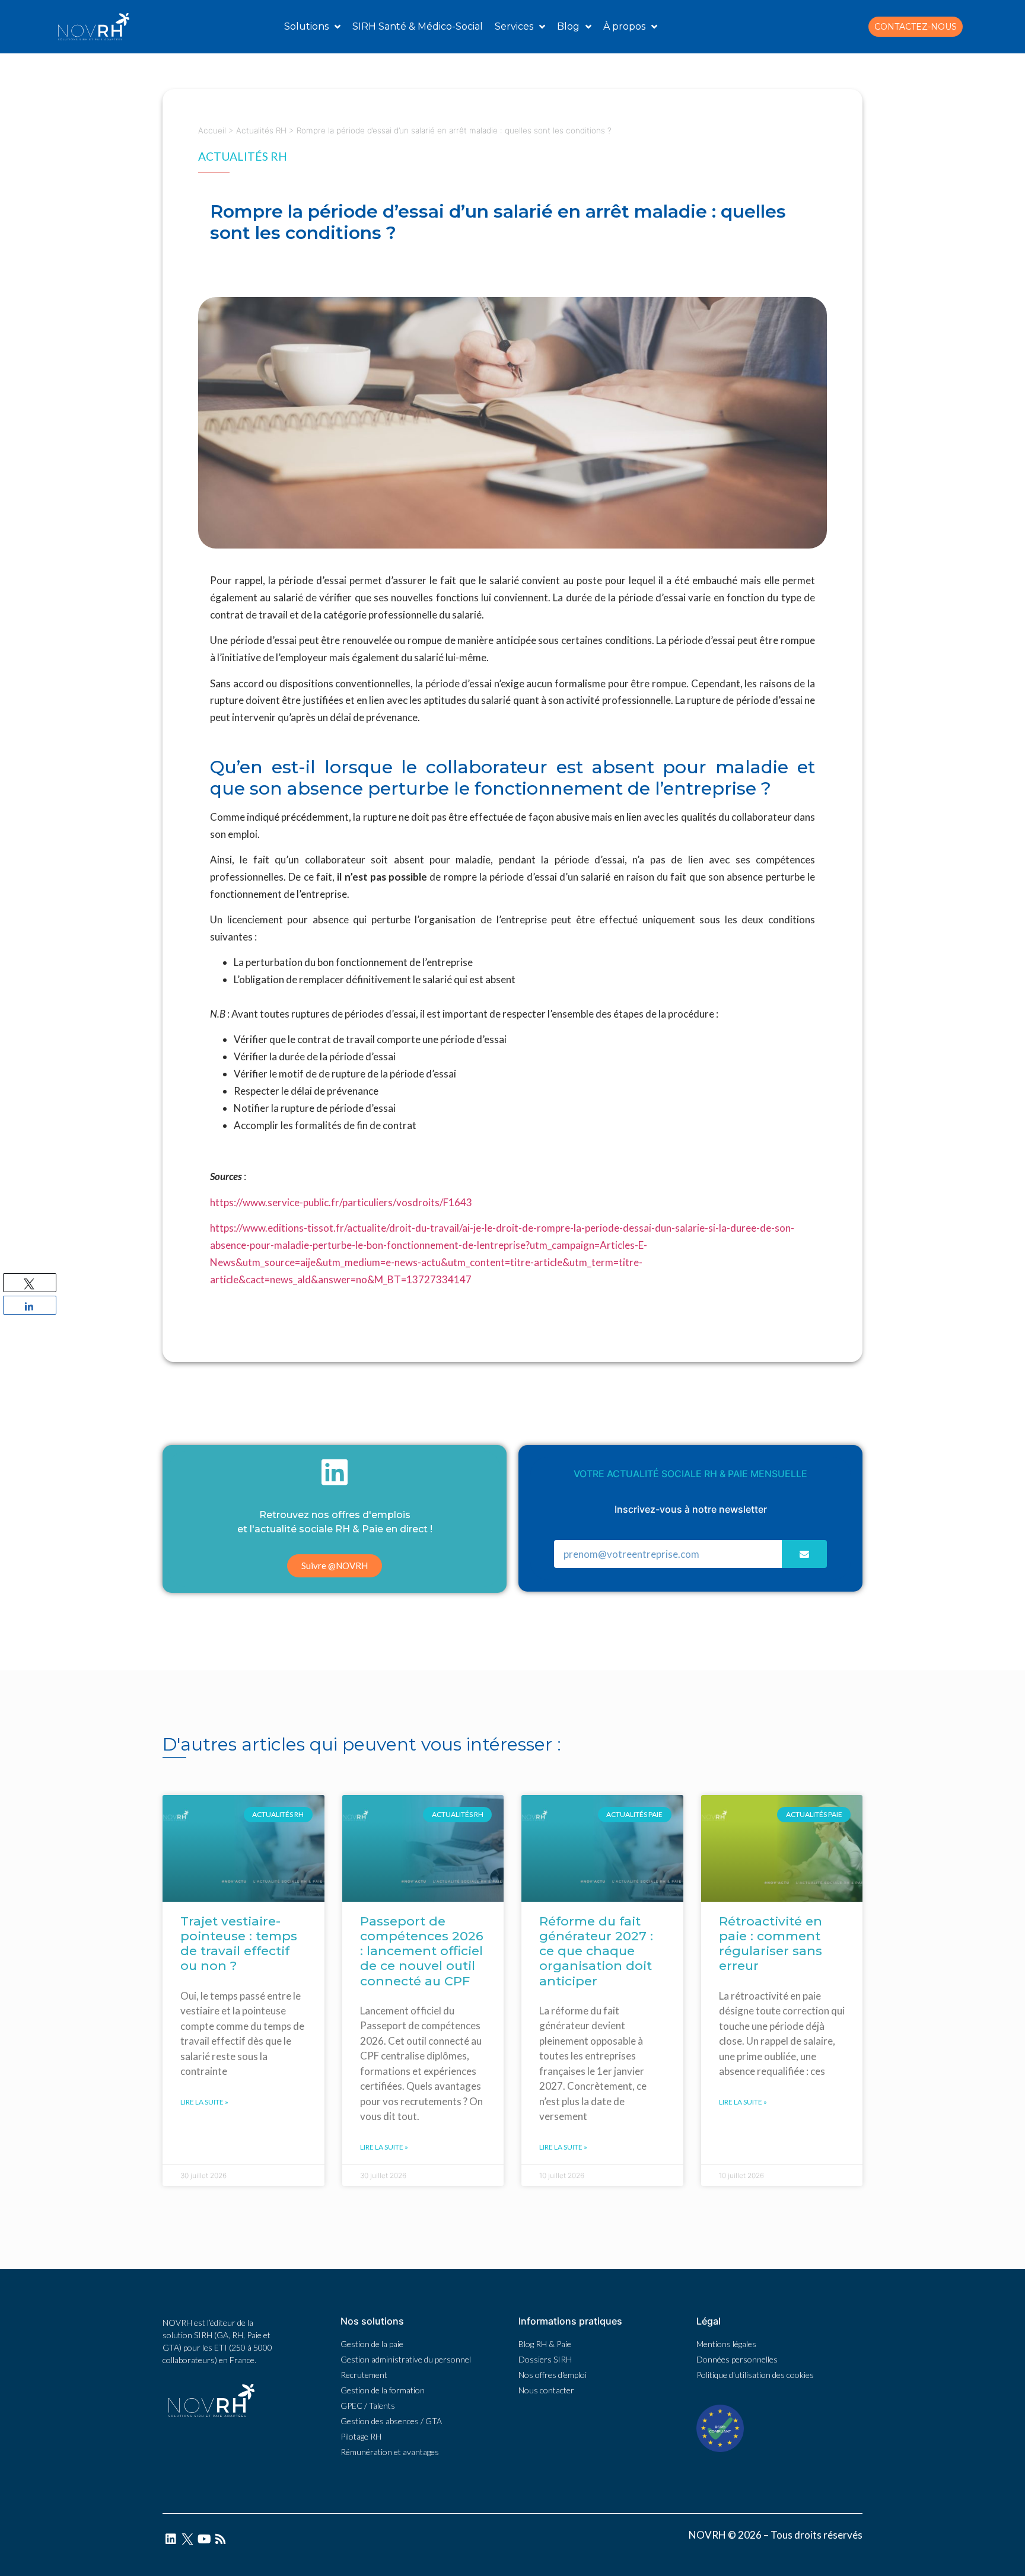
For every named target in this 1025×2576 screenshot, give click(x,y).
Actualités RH (261, 130)
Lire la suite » (204, 2102)
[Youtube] (204, 2539)
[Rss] (221, 2539)
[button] (916, 27)
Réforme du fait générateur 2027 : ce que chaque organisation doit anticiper (596, 1951)
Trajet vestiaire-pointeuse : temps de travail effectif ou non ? (239, 1944)
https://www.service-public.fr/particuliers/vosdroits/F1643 (341, 1202)
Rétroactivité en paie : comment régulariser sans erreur (771, 1944)
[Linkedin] (171, 2539)
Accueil (212, 130)
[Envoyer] (804, 1554)
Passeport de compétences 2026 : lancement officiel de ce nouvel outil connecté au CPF (422, 1951)
